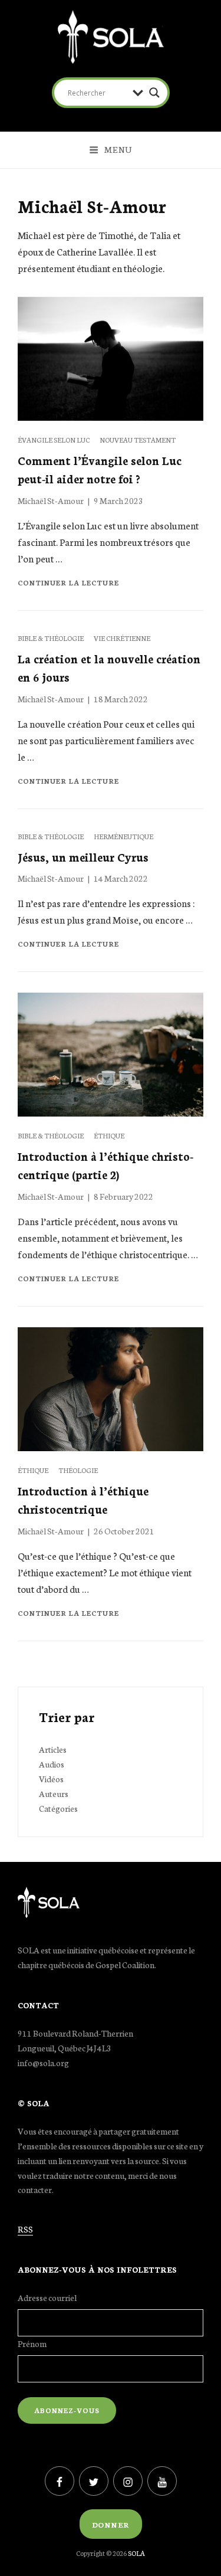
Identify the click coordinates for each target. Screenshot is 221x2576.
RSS (25, 2229)
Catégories (58, 1808)
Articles (53, 1749)
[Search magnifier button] (154, 93)
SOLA (136, 2553)
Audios (52, 1764)
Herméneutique (123, 836)
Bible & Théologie (51, 638)
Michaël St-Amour (51, 500)
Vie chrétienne (122, 638)
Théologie (78, 1470)
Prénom (32, 2343)
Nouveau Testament (138, 440)
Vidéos (51, 1779)
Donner (111, 2524)
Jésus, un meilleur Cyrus (83, 857)
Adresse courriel (47, 2297)
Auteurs (54, 1793)
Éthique (109, 1135)
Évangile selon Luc (54, 440)
